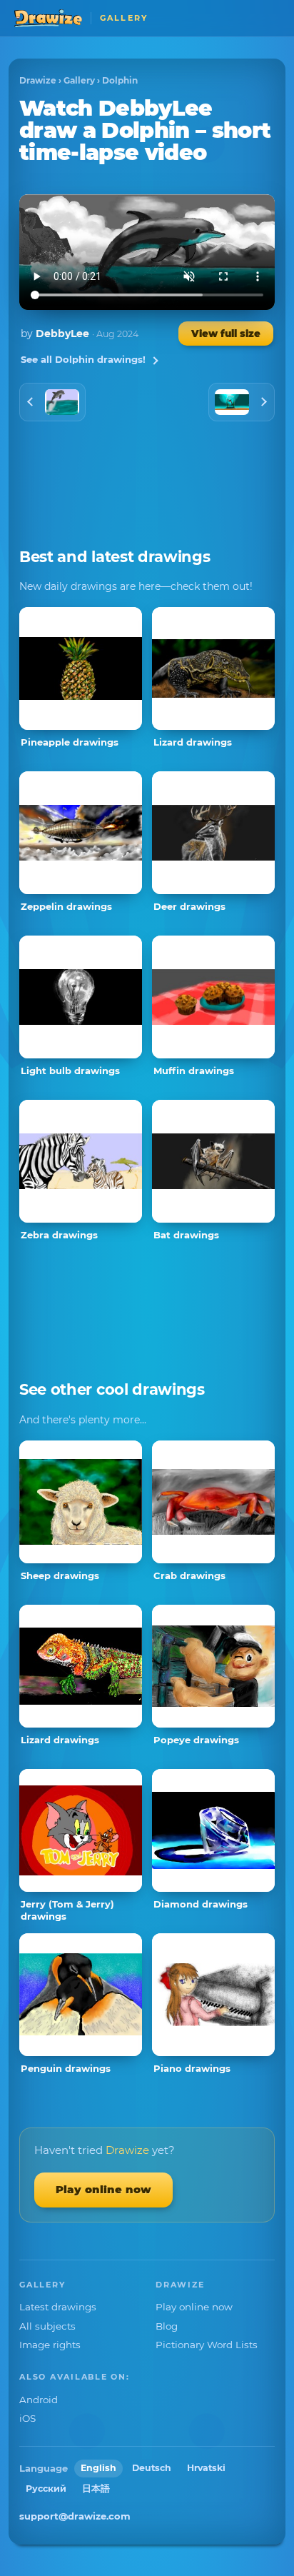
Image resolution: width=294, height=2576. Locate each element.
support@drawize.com (75, 2516)
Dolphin (120, 80)
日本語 (96, 2489)
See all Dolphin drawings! (83, 359)
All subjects (47, 2326)
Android (39, 2400)
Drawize (38, 80)
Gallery (79, 80)
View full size (226, 334)
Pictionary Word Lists (207, 2345)
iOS (27, 2418)
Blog (167, 2326)
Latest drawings (58, 2307)
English (98, 2468)
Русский (46, 2489)
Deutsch (152, 2468)
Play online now (103, 2189)
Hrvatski (206, 2468)
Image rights (50, 2345)
